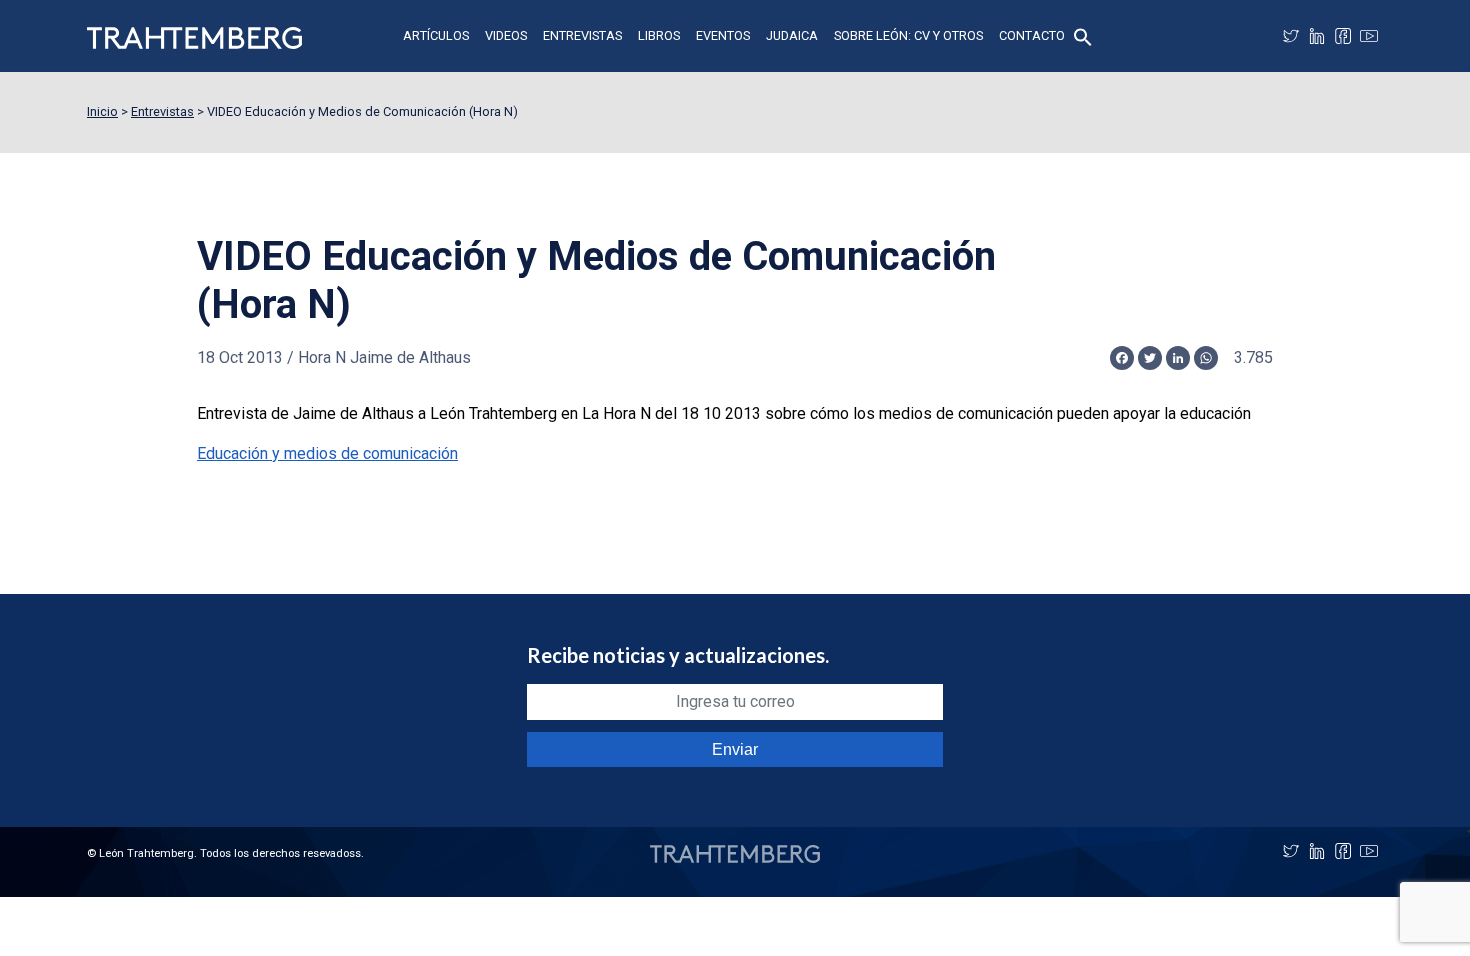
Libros (659, 35)
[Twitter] (1291, 36)
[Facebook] (1343, 36)
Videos (506, 35)
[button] (1083, 35)
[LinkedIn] (1317, 36)
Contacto (1032, 35)
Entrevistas (582, 35)
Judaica (792, 35)
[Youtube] (1369, 36)
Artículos (436, 35)
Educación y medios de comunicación (327, 453)
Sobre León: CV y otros (908, 35)
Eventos (723, 35)
